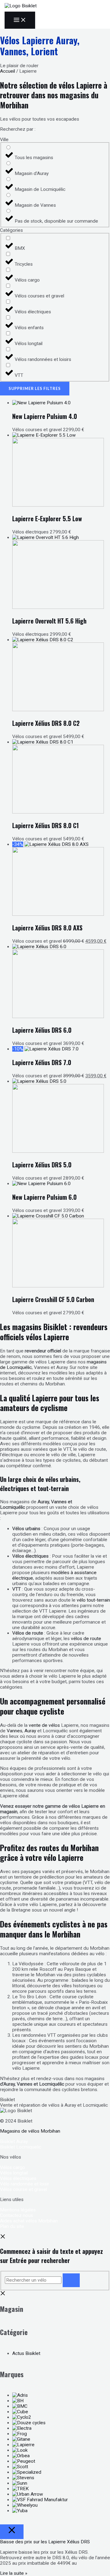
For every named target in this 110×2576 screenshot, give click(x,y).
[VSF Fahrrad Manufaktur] (40, 2500)
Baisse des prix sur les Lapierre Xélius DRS (45, 2542)
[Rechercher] (71, 2280)
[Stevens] (23, 2478)
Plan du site (12, 2226)
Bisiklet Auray (14, 2141)
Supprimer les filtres (35, 388)
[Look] (20, 2450)
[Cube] (20, 2412)
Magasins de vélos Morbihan (30, 2131)
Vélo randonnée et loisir (25, 2184)
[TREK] (20, 2489)
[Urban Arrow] (28, 2494)
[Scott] (20, 2467)
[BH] (18, 2401)
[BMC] (20, 2406)
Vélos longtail (14, 2173)
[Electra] (22, 2428)
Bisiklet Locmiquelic (21, 2147)
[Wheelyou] (25, 2505)
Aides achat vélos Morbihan (29, 2221)
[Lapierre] (23, 2445)
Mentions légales (18, 2210)
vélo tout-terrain (93, 1600)
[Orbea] (21, 2456)
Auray (30, 1731)
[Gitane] (21, 2439)
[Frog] (20, 2434)
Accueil (7, 71)
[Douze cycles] (29, 2423)
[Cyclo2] (22, 2417)
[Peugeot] (24, 2461)
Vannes (15, 1731)
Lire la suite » (14, 2573)
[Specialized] (27, 2472)
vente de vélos (44, 1725)
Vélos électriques (18, 2178)
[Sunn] (20, 2483)
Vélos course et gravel (24, 2189)
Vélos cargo (13, 2167)
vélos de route (86, 1639)
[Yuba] (20, 2511)
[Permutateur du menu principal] (20, 20)
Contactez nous (16, 2215)
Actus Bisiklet (26, 2353)
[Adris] (20, 2395)
